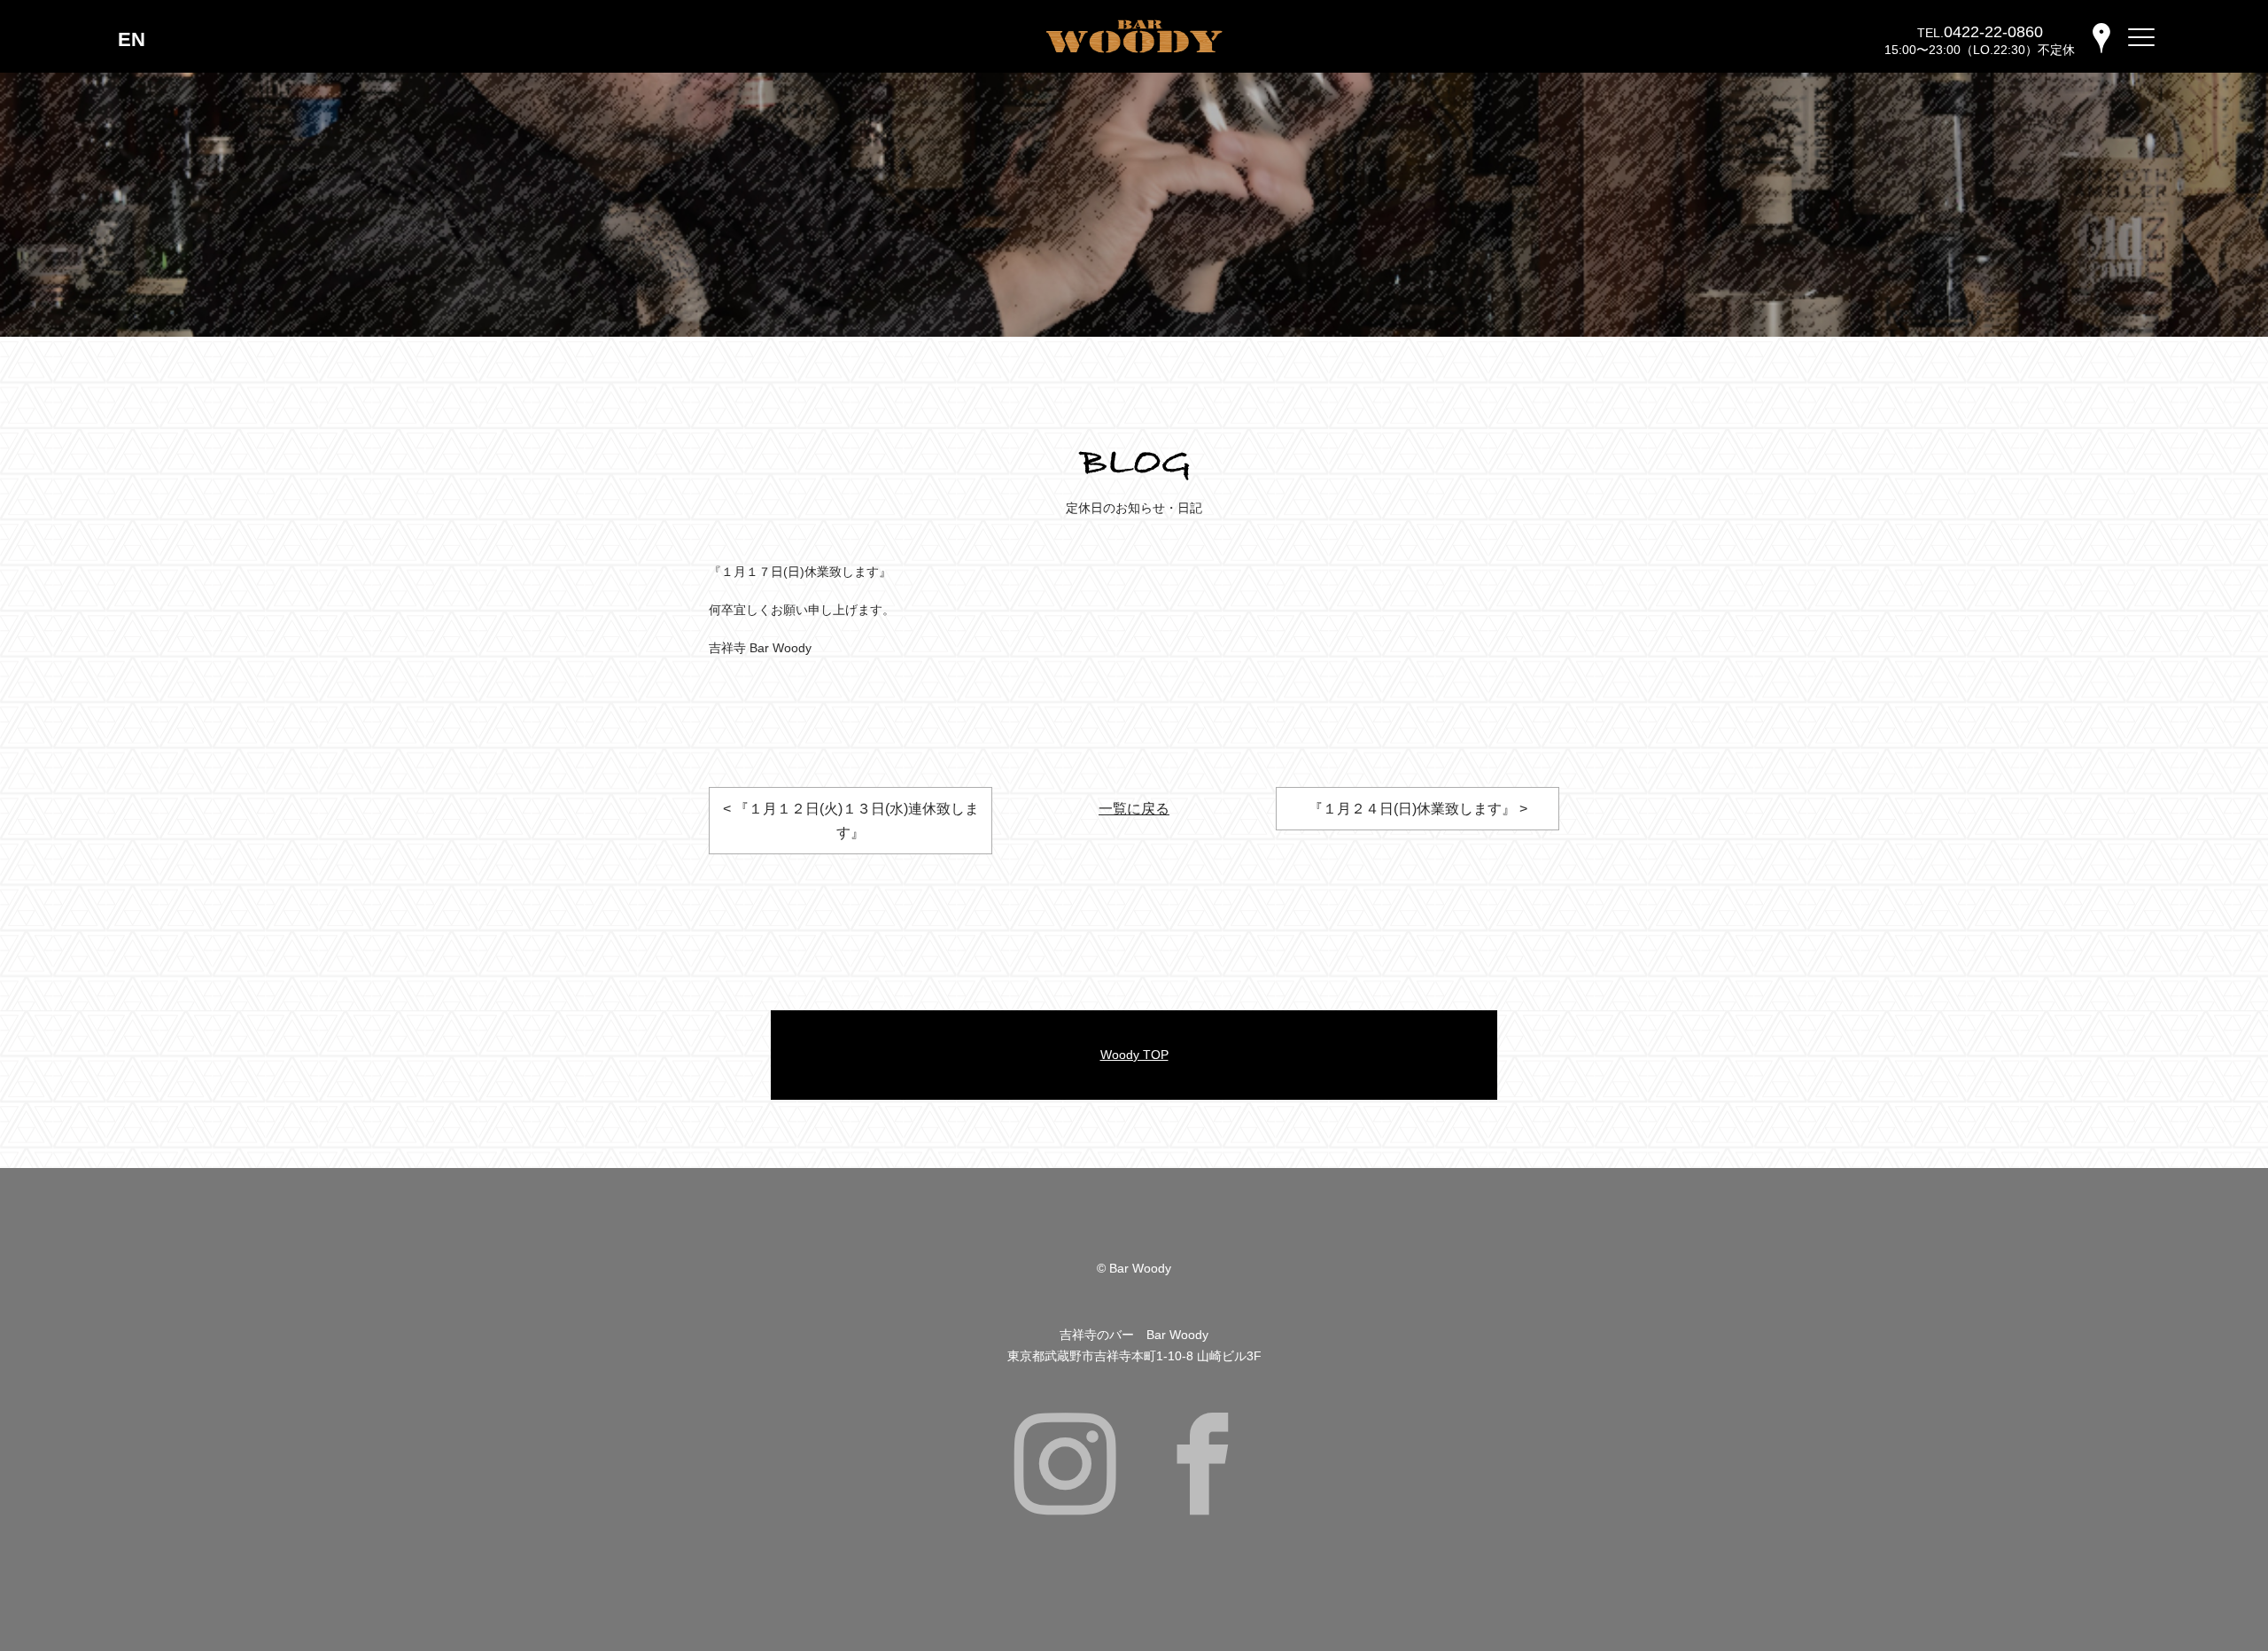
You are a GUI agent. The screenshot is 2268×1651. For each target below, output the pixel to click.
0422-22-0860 (1993, 32)
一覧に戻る (1134, 809)
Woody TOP (1134, 1055)
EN (132, 39)
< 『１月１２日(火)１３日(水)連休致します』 (851, 821)
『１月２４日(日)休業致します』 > (1418, 809)
